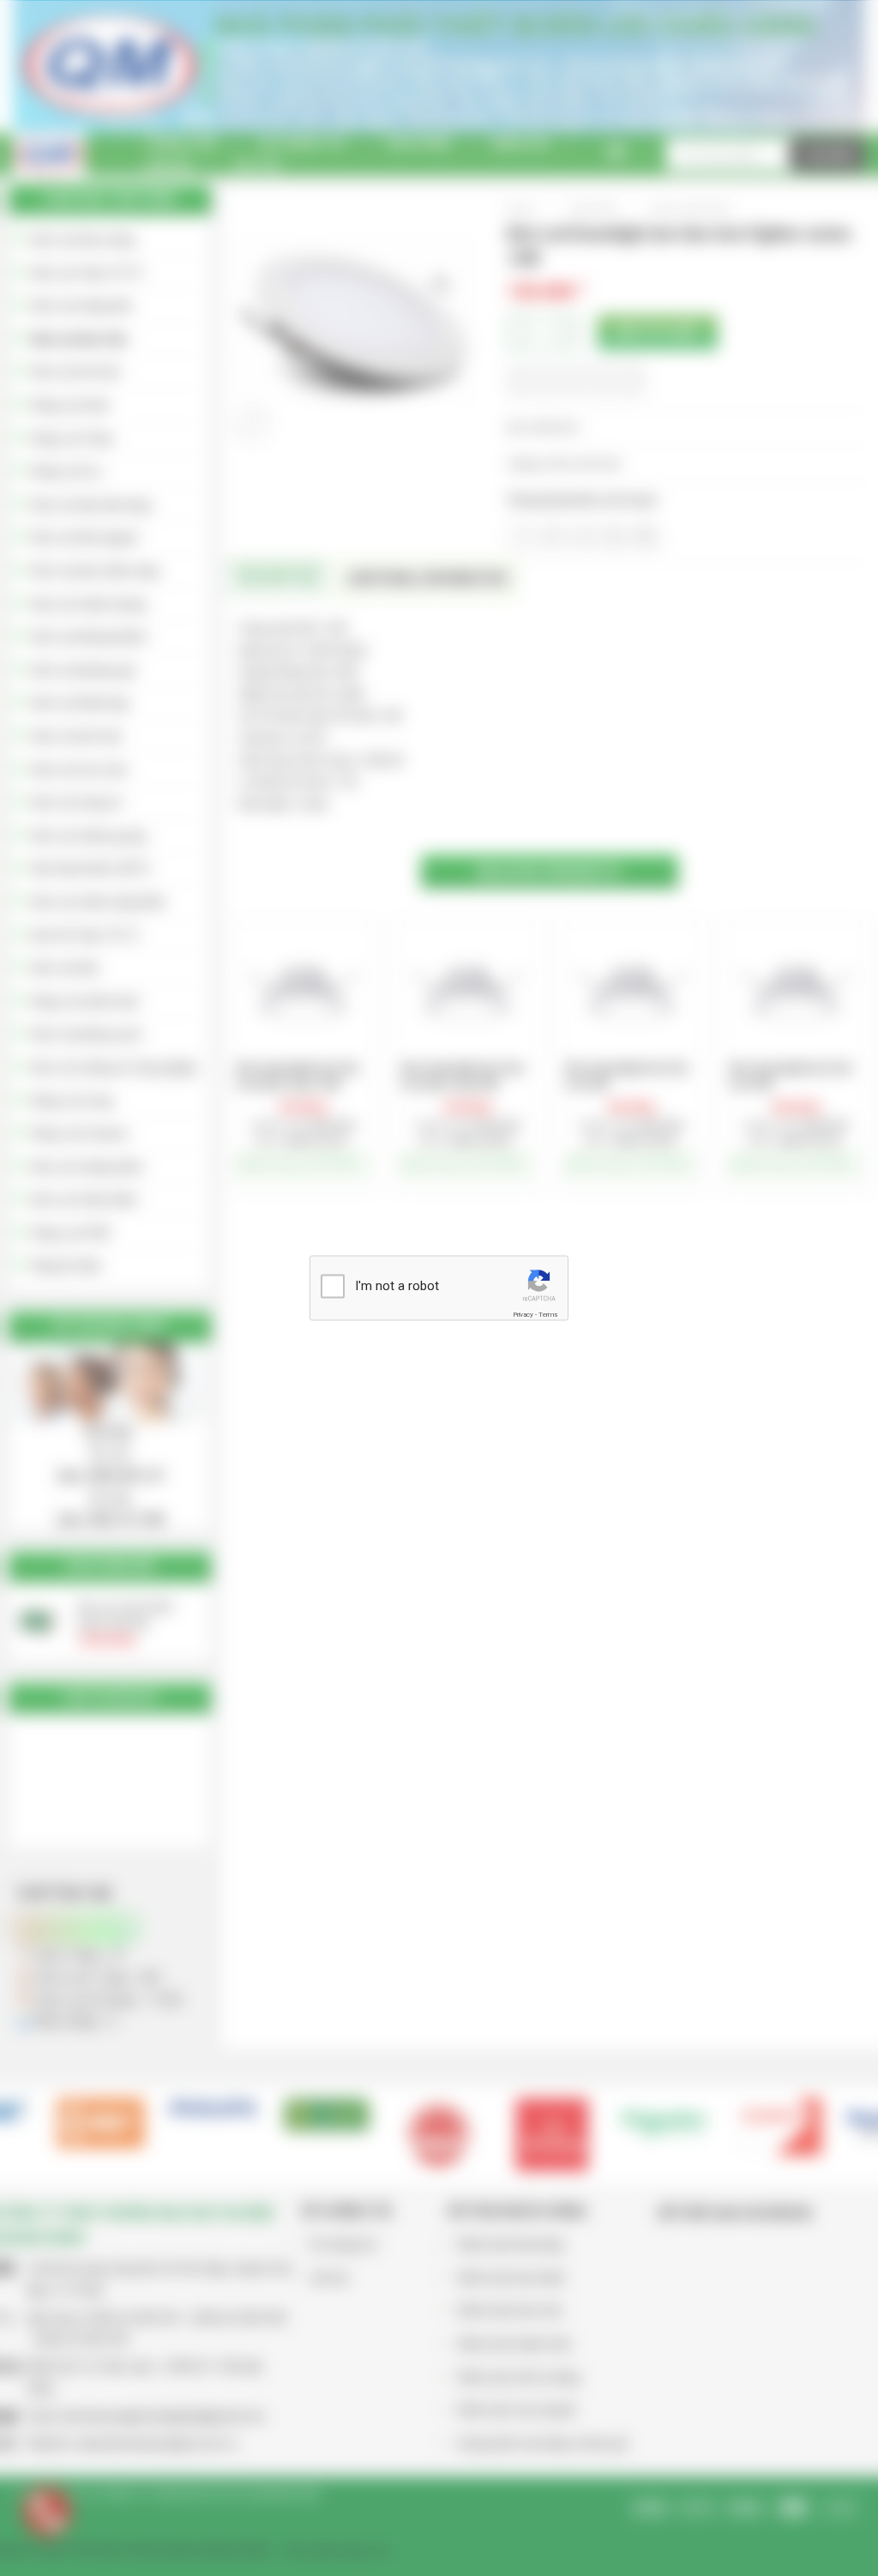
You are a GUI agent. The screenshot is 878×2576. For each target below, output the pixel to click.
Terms (548, 1314)
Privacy (523, 1314)
